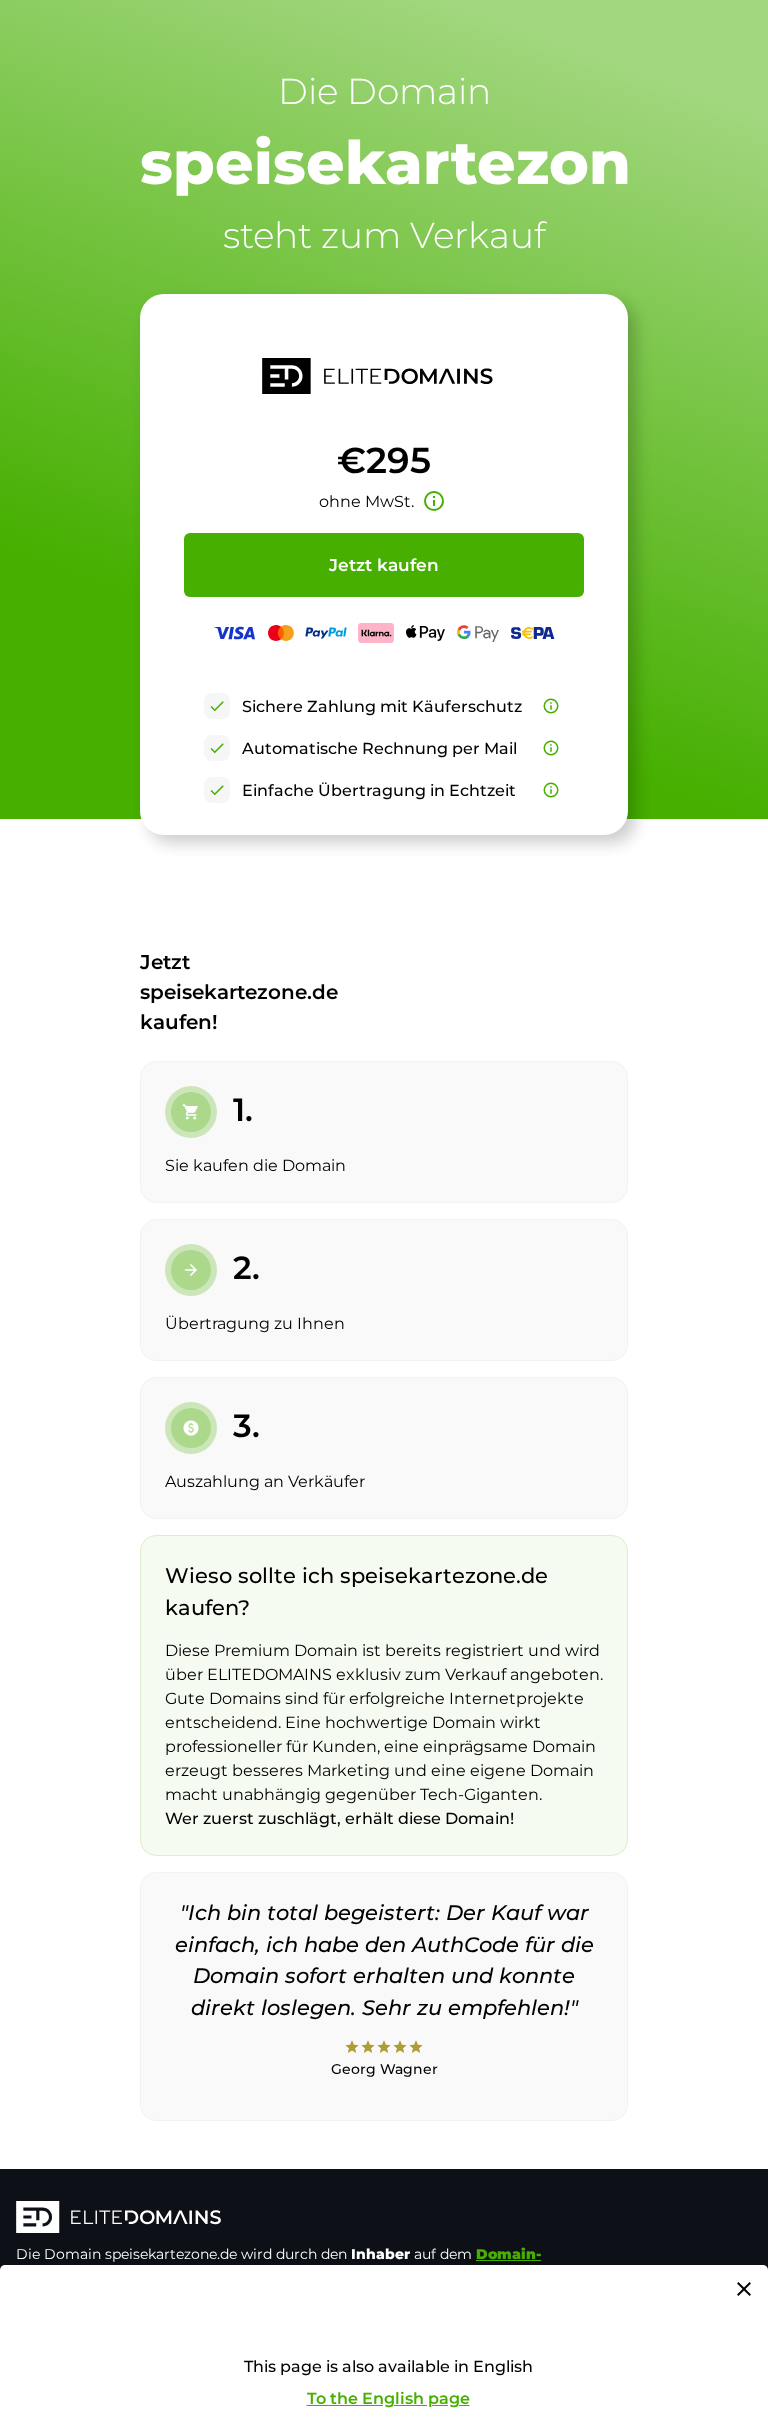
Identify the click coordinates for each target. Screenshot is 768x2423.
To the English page (388, 2398)
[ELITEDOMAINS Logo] (316, 2219)
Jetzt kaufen (384, 565)
